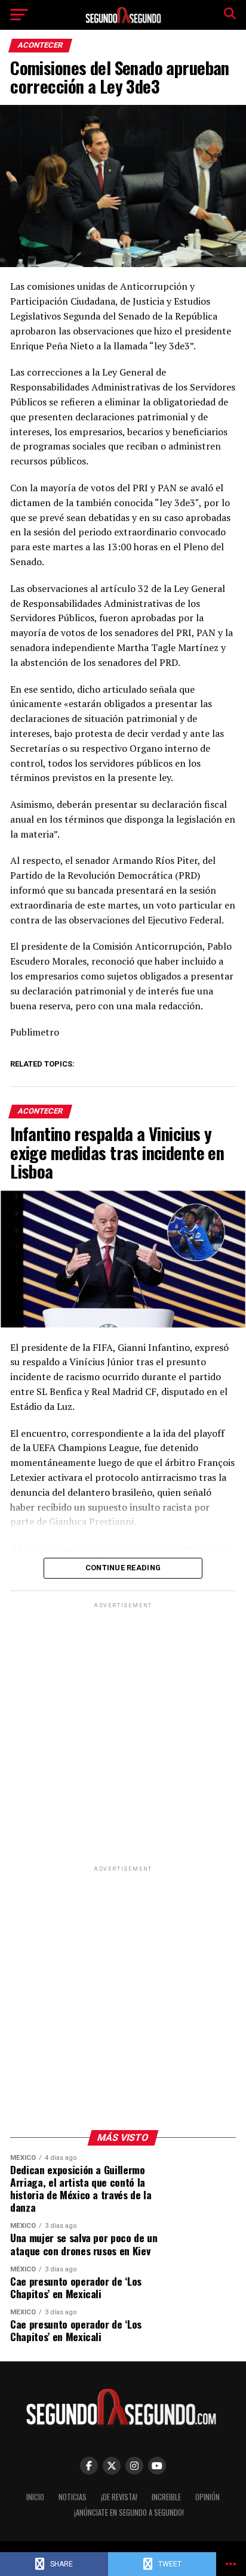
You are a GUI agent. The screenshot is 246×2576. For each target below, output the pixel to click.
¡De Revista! (119, 2497)
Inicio (35, 2497)
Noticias (73, 2497)
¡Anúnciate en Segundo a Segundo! (129, 2513)
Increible (166, 2497)
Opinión (207, 2497)
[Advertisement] (123, 1734)
